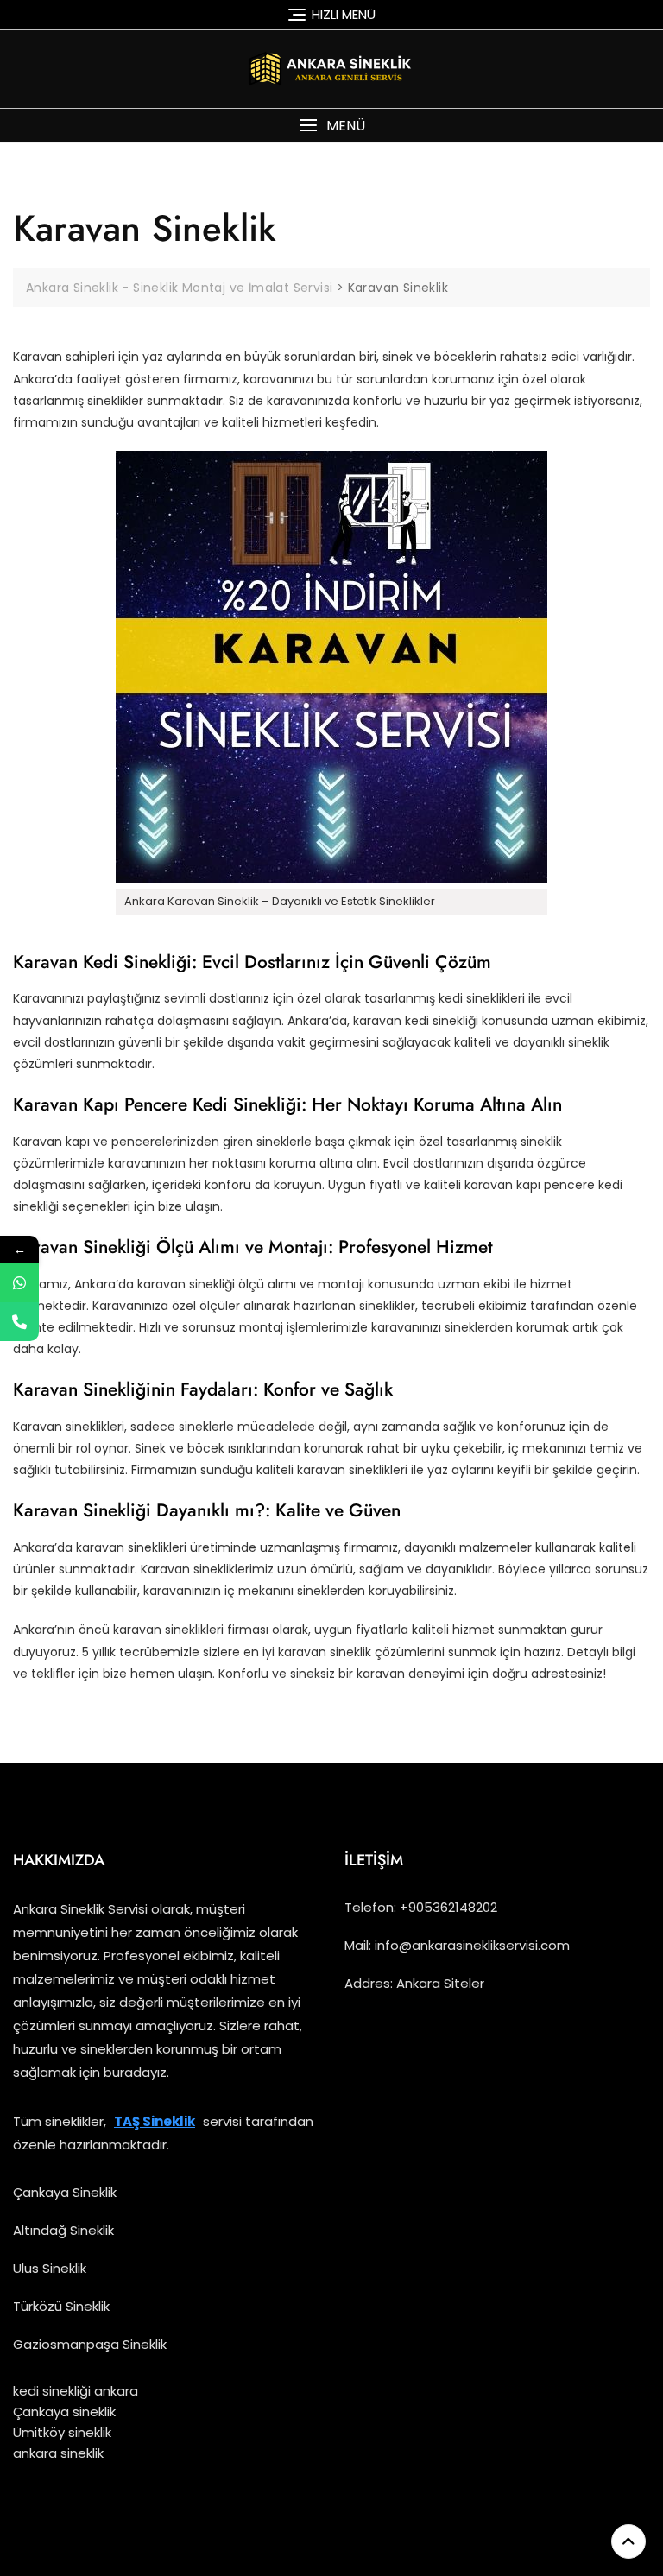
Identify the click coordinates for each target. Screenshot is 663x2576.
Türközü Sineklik (61, 2306)
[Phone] (19, 1322)
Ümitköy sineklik (62, 2432)
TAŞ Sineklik (155, 2121)
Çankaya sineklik (64, 2411)
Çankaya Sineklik (65, 2192)
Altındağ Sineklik (63, 2230)
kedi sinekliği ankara (76, 2391)
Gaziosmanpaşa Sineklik (90, 2344)
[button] (331, 126)
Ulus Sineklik (50, 2268)
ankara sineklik (58, 2453)
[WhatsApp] (19, 1283)
